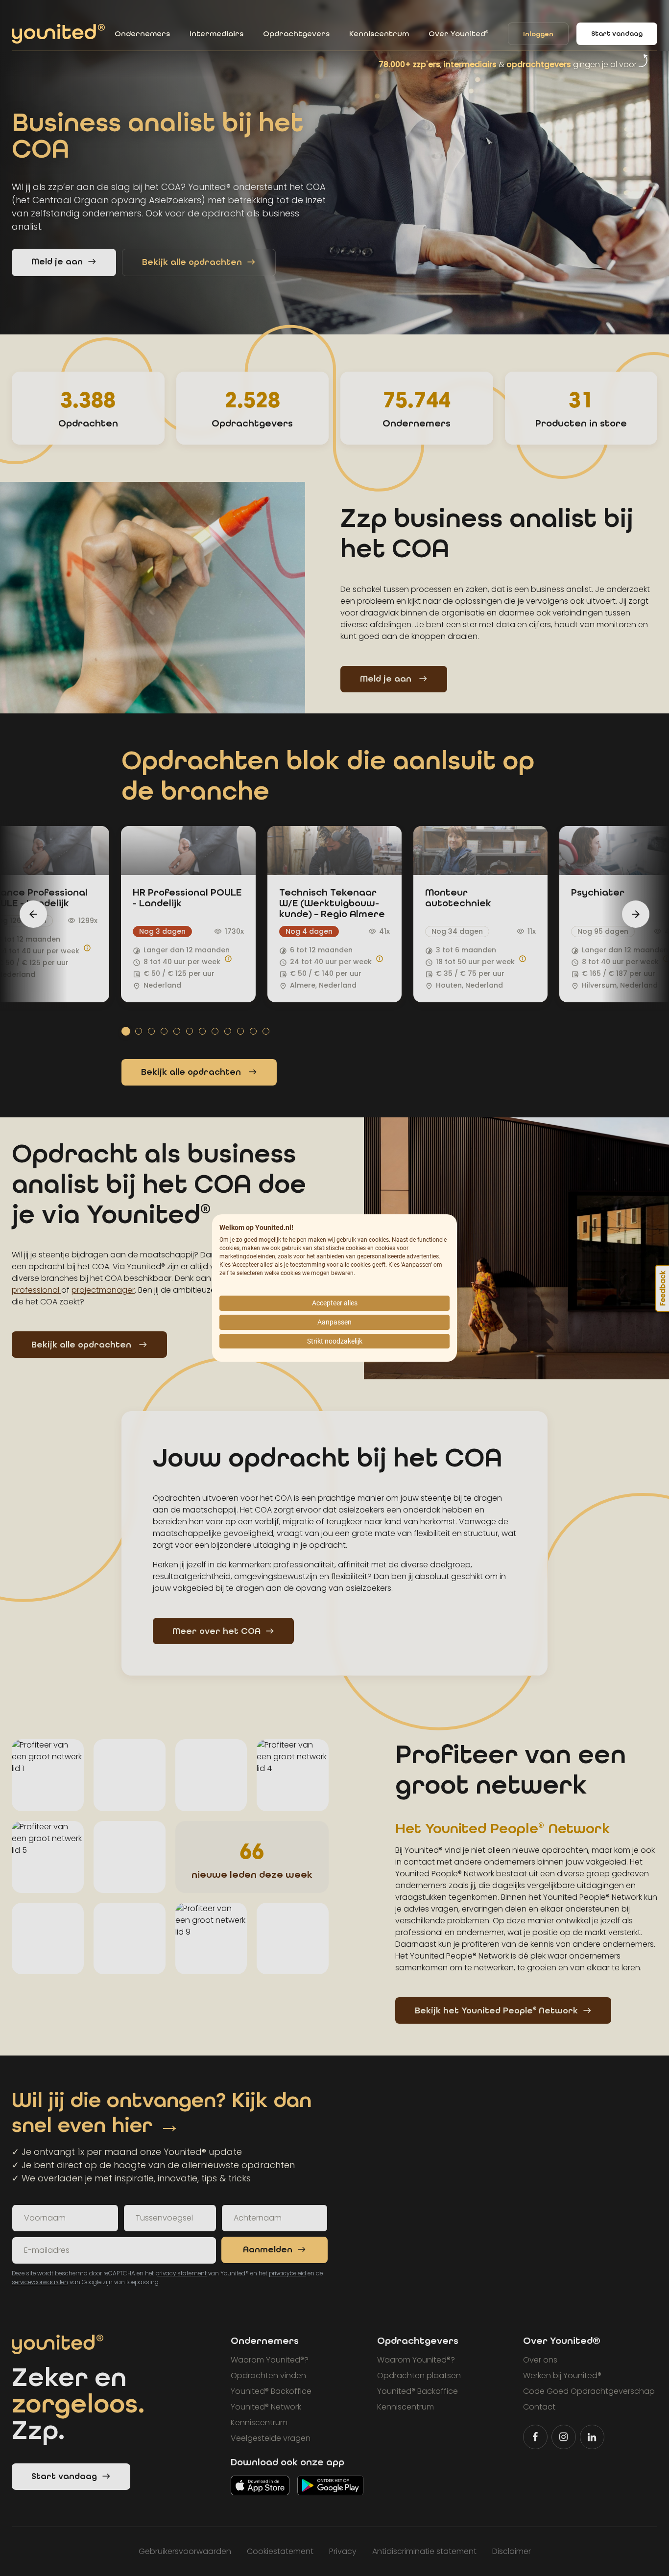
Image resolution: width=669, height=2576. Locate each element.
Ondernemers (142, 34)
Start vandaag (617, 34)
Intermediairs (216, 34)
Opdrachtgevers (296, 34)
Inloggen (538, 34)
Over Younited (458, 34)
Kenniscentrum (379, 34)
